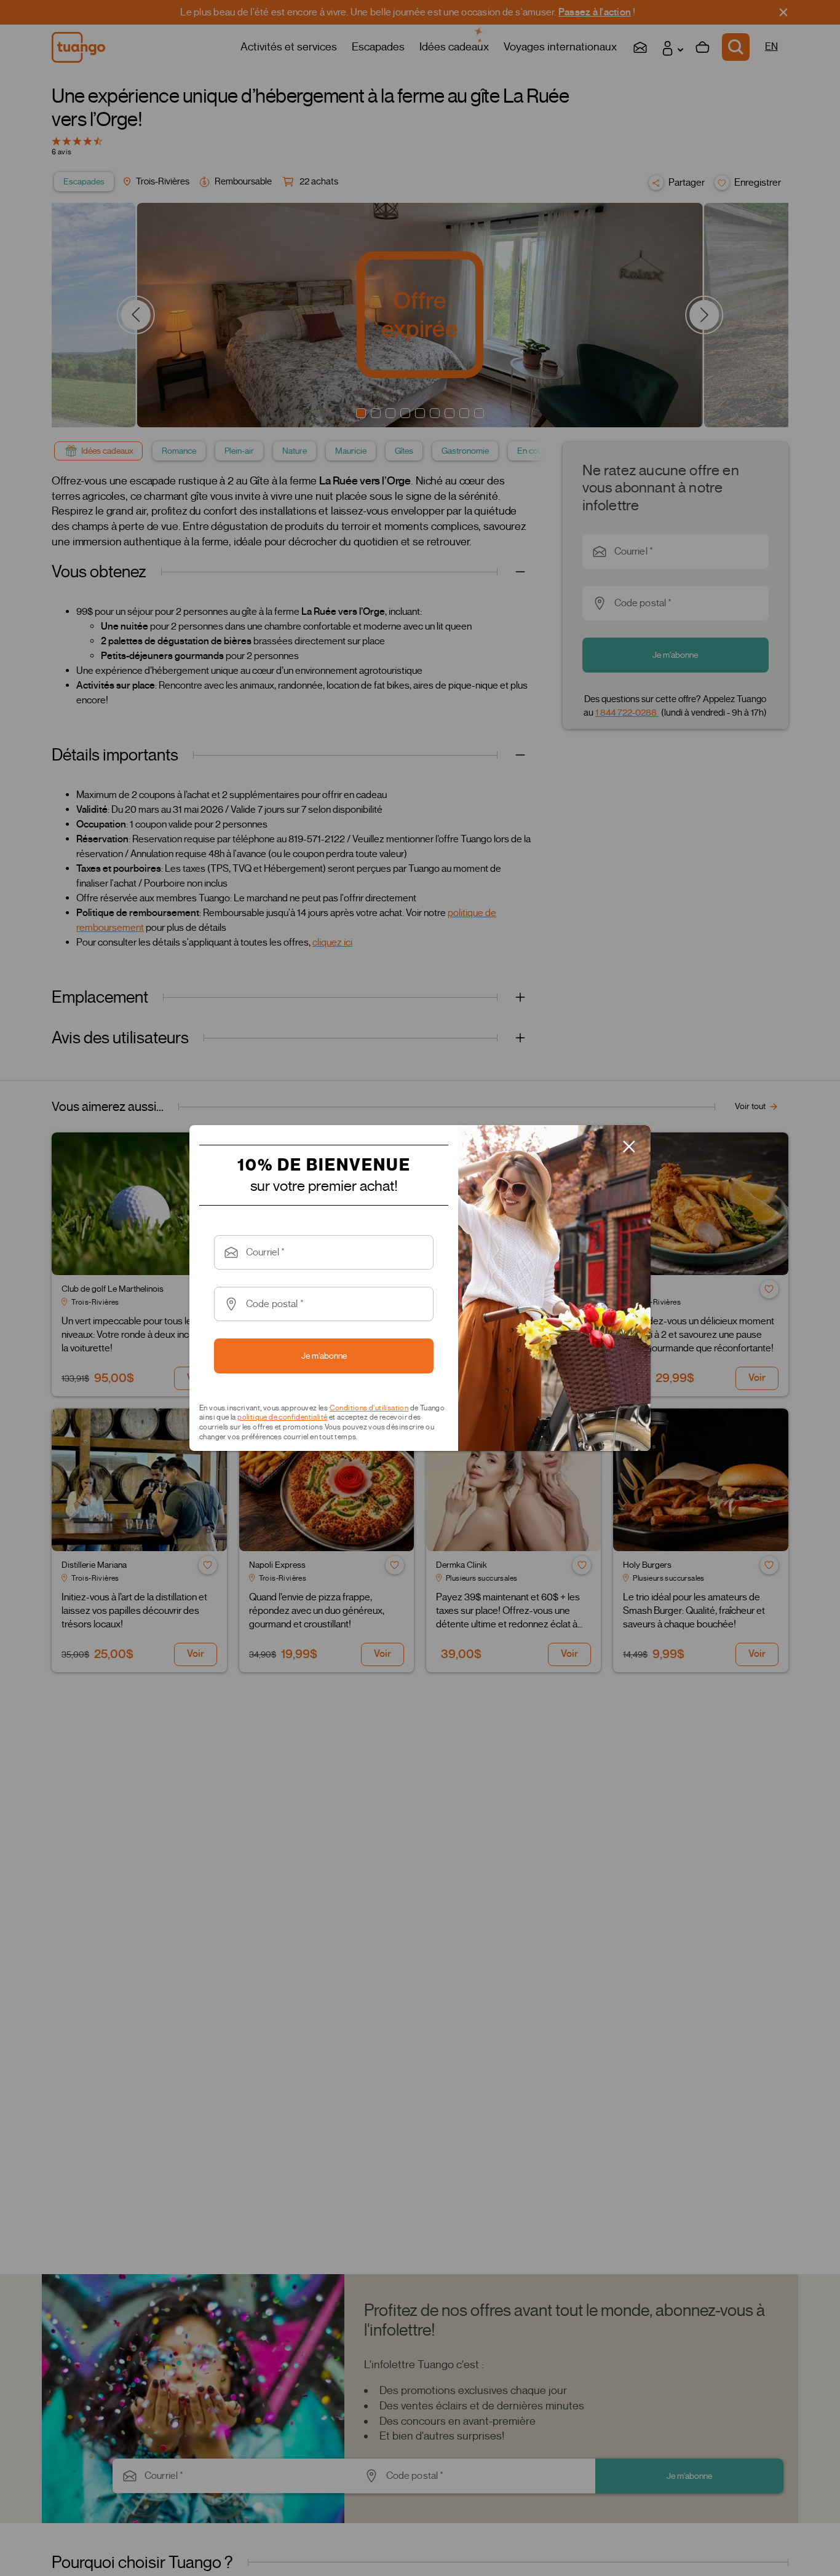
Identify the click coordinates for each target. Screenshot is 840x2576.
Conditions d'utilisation (369, 1408)
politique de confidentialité (282, 1417)
